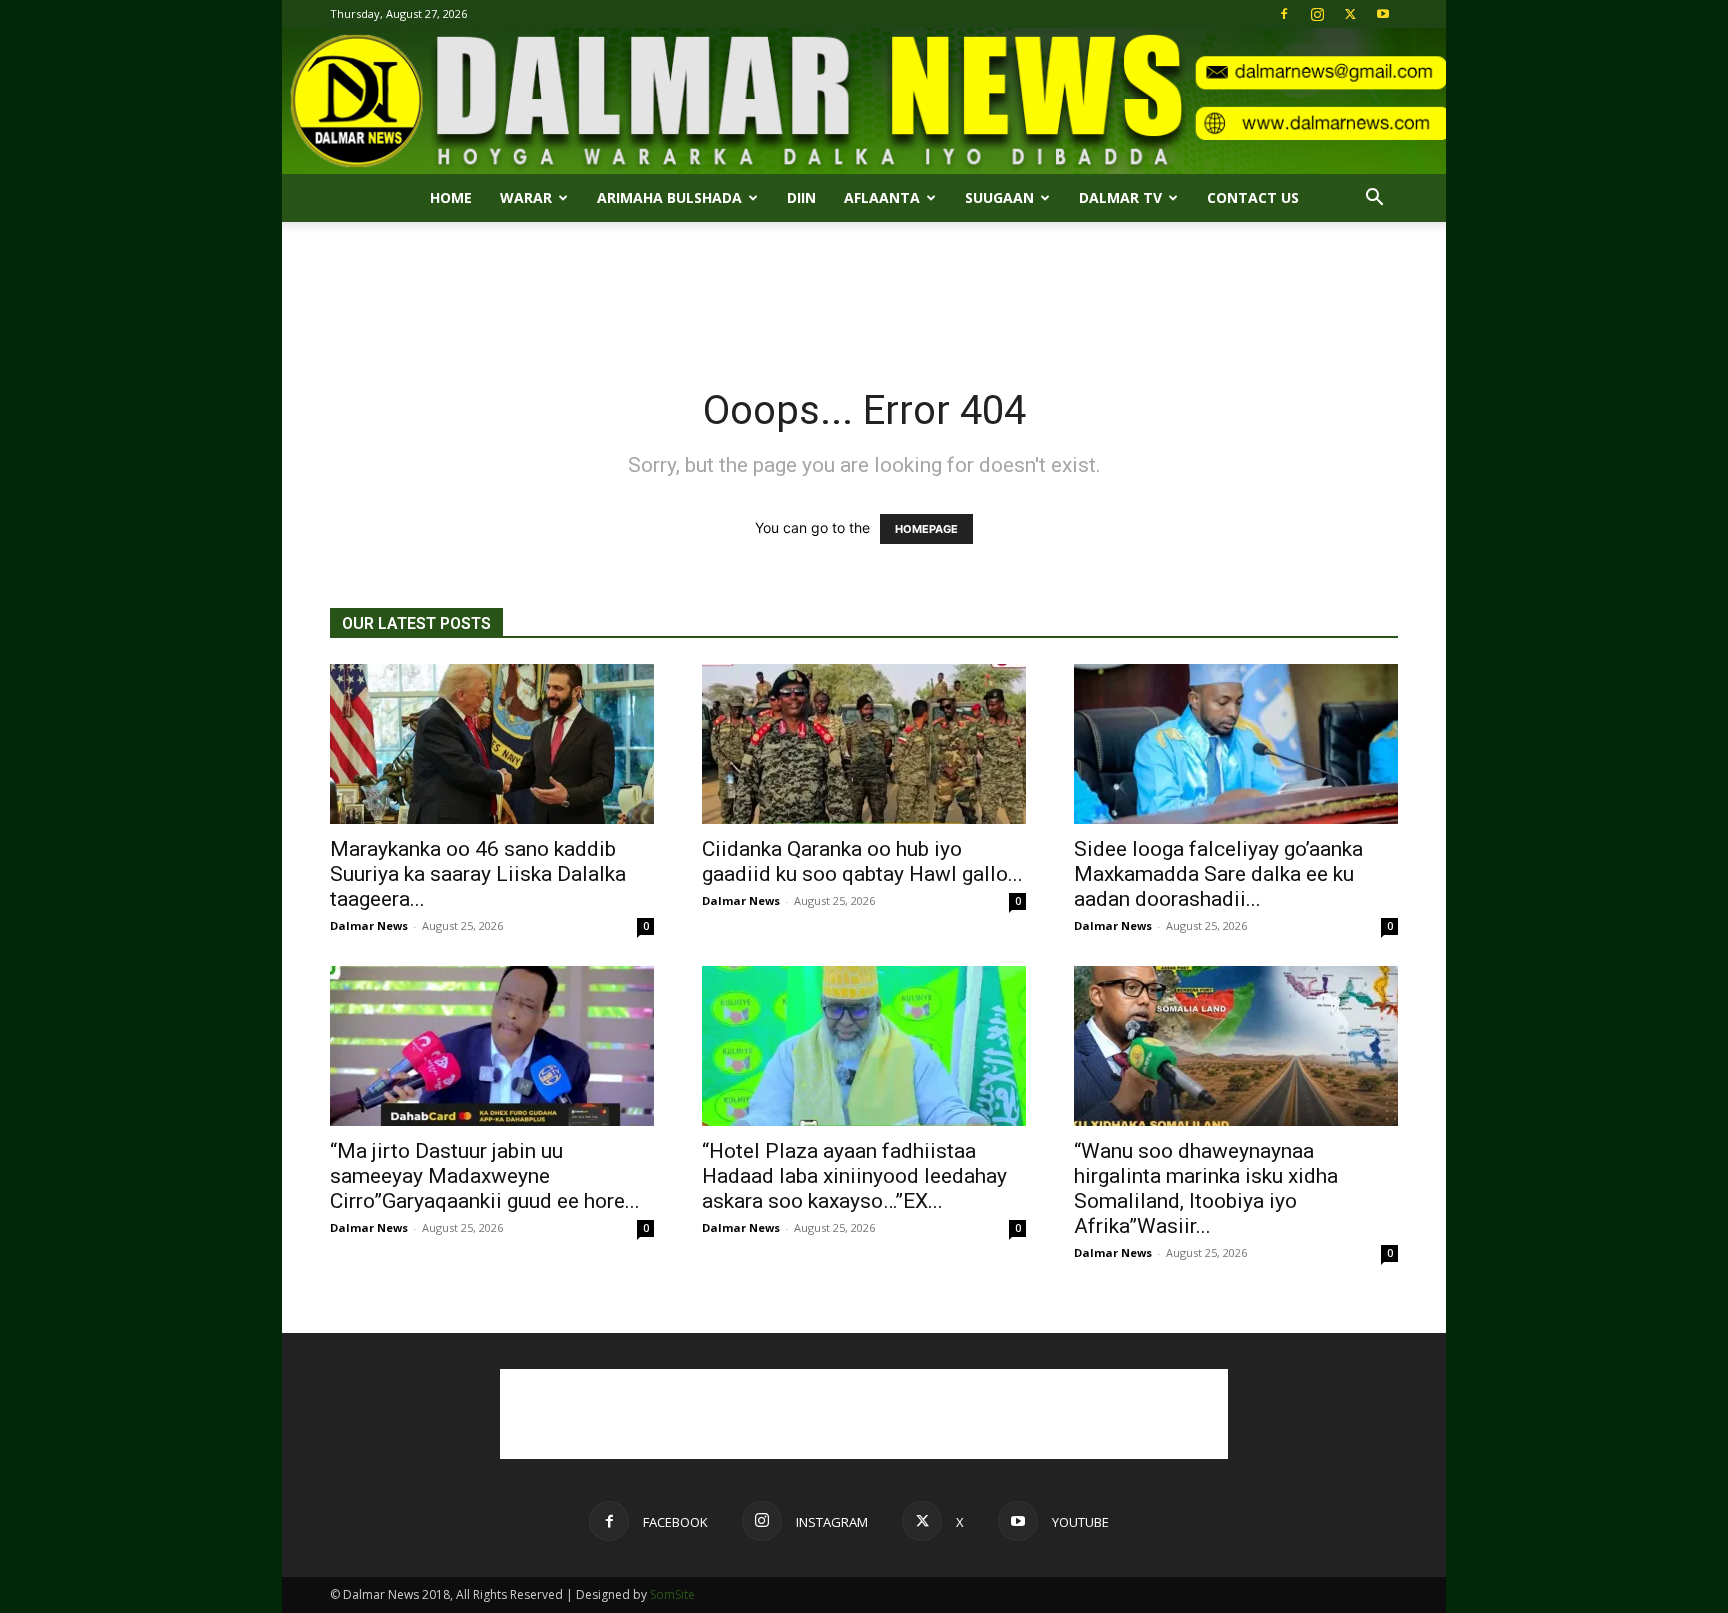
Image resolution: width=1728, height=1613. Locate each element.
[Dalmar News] (864, 101)
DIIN (801, 197)
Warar (526, 197)
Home (451, 197)
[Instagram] (1317, 14)
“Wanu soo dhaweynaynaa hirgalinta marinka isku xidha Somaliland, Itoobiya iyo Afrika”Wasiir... (1206, 1188)
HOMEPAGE (926, 529)
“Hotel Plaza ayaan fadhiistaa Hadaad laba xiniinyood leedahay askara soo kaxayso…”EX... (854, 1176)
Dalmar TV (1120, 197)
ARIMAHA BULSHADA (669, 197)
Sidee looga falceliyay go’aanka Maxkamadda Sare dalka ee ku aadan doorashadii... (1218, 874)
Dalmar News (369, 925)
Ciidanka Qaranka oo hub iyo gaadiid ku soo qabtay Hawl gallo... (862, 861)
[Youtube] (1383, 14)
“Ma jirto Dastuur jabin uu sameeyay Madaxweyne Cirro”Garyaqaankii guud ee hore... (485, 1176)
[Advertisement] (864, 291)
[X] (1350, 14)
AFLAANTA (882, 197)
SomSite (672, 1594)
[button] (1374, 199)
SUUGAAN (999, 197)
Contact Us (1253, 197)
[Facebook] (1284, 14)
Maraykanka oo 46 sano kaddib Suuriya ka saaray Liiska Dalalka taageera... (478, 874)
